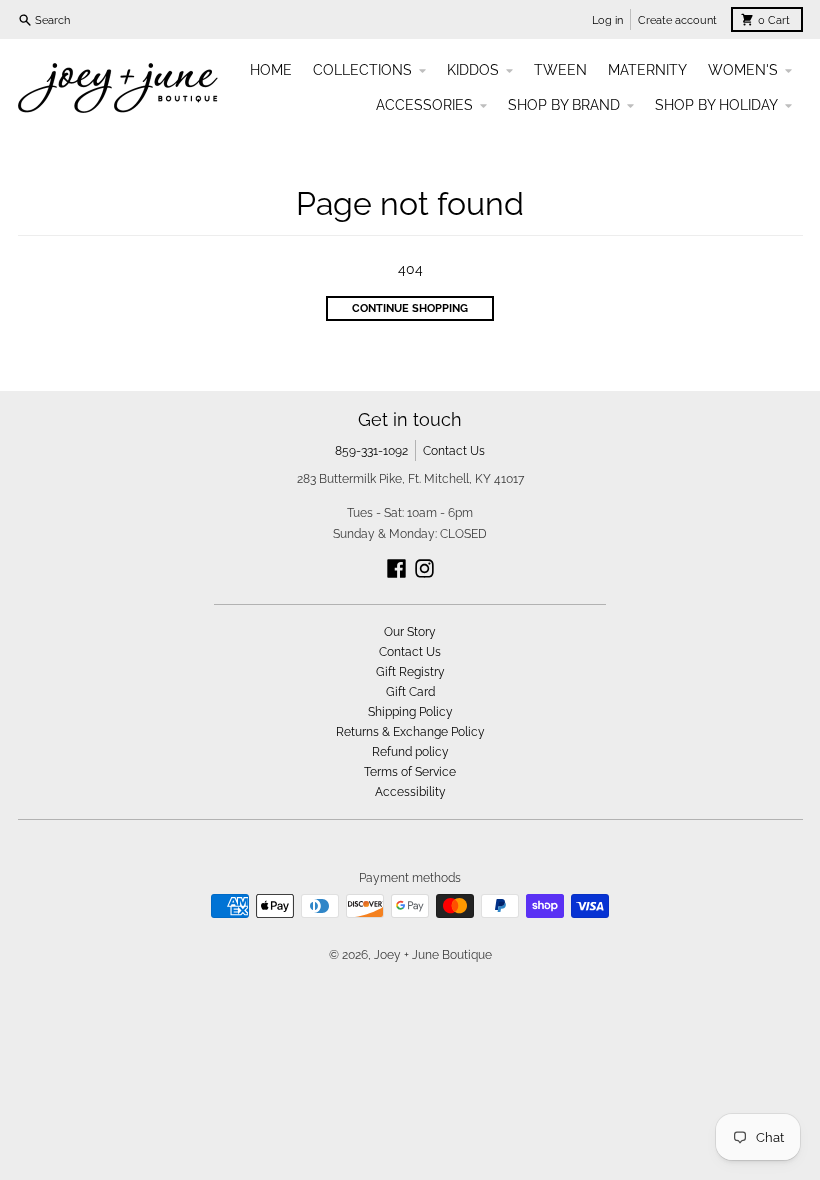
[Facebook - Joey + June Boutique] (396, 568)
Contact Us (454, 450)
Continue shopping (410, 308)
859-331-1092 (371, 450)
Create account (677, 20)
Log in (607, 20)
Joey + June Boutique (433, 954)
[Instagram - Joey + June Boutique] (424, 568)
